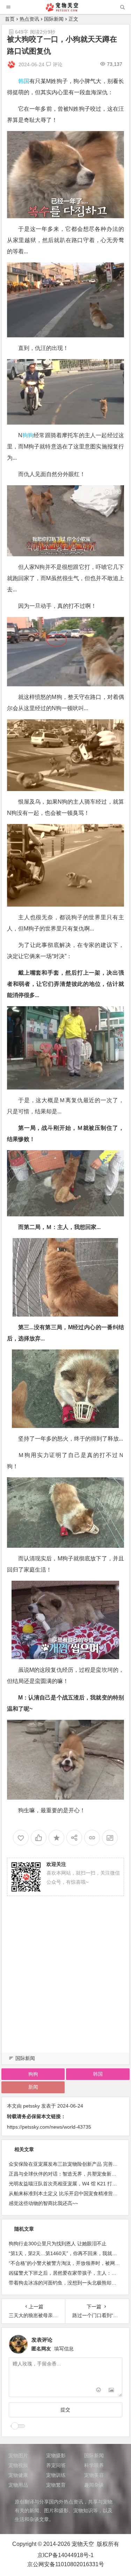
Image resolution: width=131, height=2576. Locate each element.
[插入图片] (111, 2391)
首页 (10, 19)
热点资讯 (29, 19)
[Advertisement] (65, 1983)
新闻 (33, 2087)
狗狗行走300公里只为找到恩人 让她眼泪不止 (58, 2244)
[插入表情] (99, 2391)
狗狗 (28, 435)
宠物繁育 (56, 2485)
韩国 (24, 81)
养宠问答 (56, 2465)
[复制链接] (92, 1838)
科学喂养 (94, 2465)
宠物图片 (18, 2455)
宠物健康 (18, 2475)
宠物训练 (56, 2475)
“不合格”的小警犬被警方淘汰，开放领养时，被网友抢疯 (69, 2263)
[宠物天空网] (65, 10)
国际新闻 (54, 19)
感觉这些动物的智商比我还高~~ (43, 2203)
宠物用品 (18, 2485)
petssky (31, 2106)
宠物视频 (18, 2465)
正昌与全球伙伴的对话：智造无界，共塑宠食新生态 (65, 2174)
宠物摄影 (56, 2455)
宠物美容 (94, 2475)
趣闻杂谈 (94, 2485)
